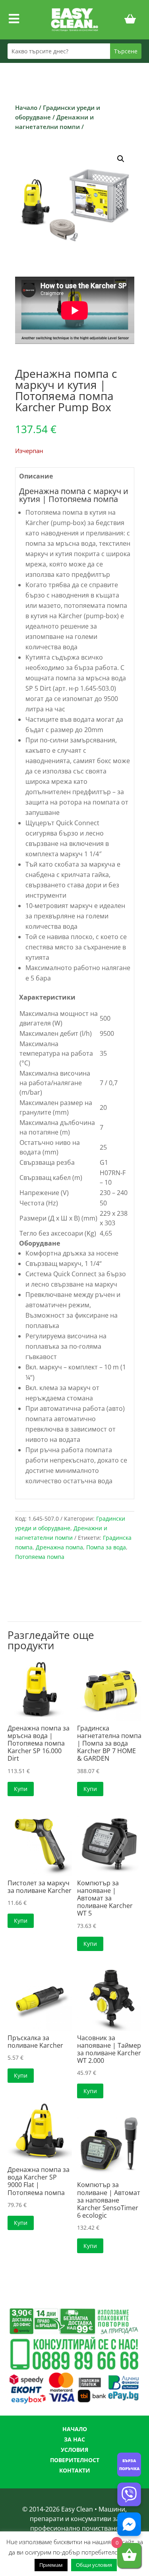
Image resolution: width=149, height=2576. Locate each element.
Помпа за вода (106, 1547)
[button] (121, 159)
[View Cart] (130, 20)
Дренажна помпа (59, 1547)
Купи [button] (21, 1789)
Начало (26, 107)
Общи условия (94, 2565)
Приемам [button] (51, 2565)
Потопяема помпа (40, 1557)
